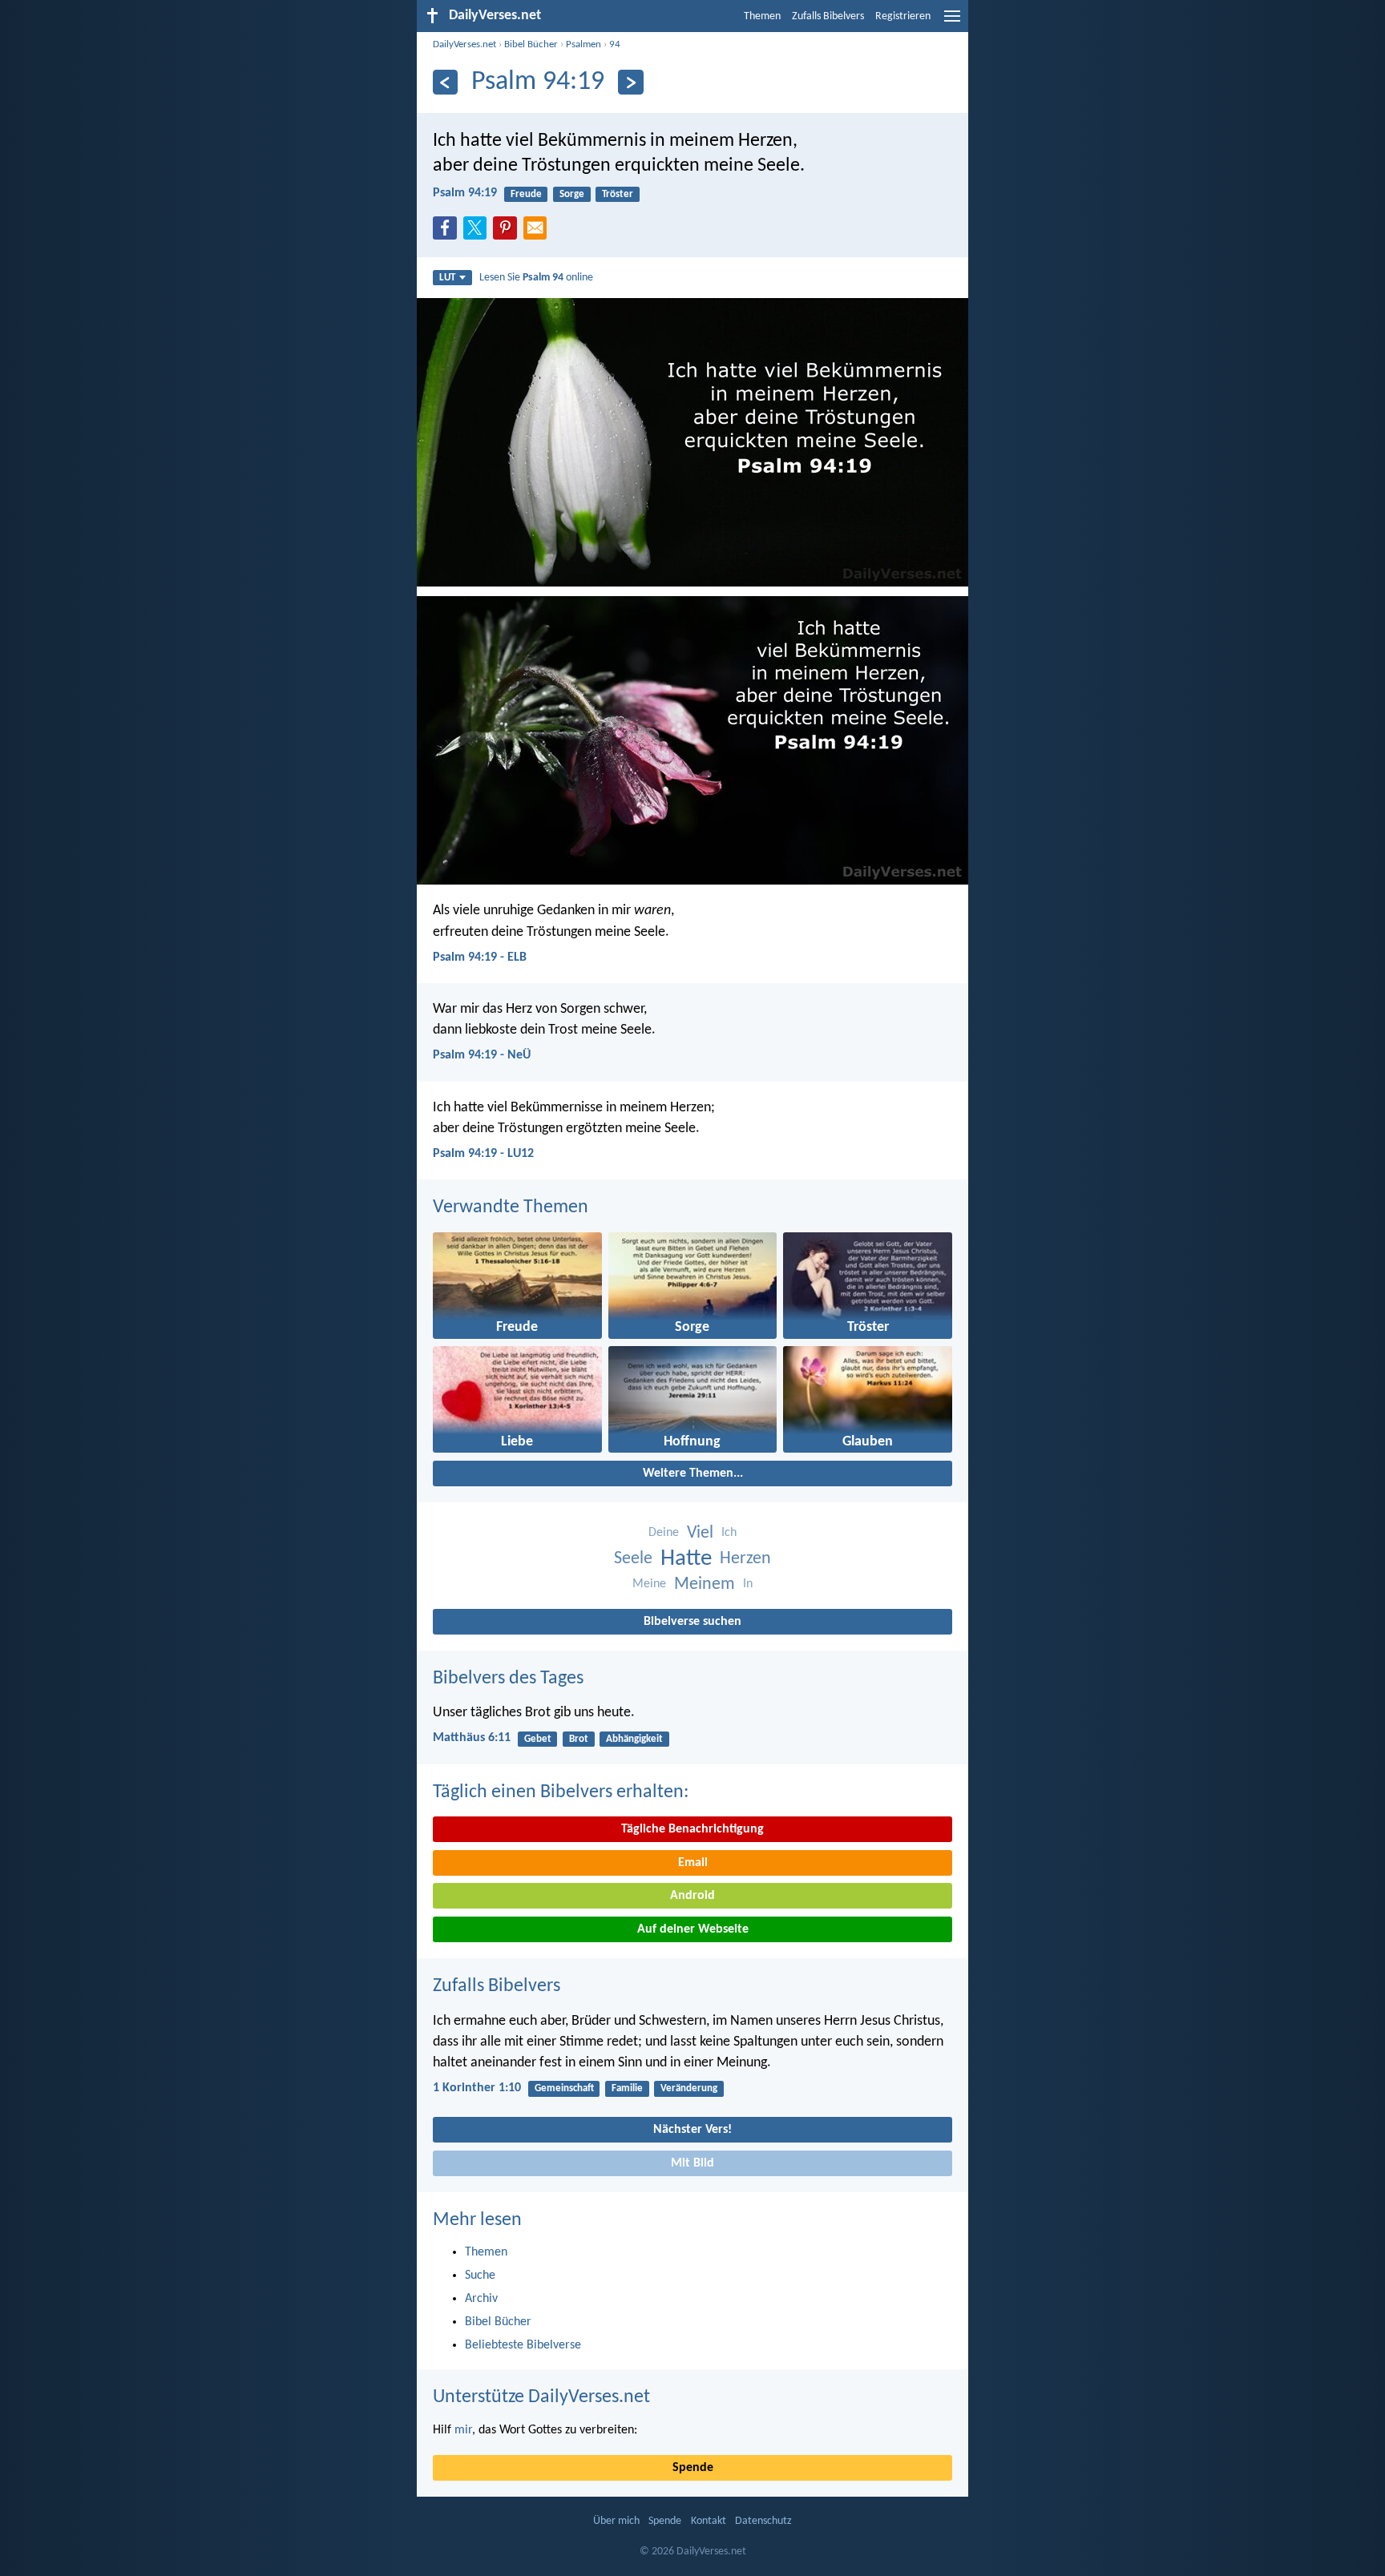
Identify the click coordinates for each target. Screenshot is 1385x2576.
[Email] (539, 232)
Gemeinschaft (564, 2088)
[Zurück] (445, 82)
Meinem (705, 1584)
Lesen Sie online (536, 278)
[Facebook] (448, 232)
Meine (649, 1584)
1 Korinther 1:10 (477, 2088)
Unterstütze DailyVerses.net (541, 2397)
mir (463, 2430)
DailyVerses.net (464, 44)
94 (615, 44)
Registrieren (903, 16)
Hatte (686, 1559)
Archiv (481, 2299)
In (748, 1584)
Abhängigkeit (634, 1739)
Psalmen (583, 44)
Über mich (616, 2521)
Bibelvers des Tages (508, 1679)
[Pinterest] (508, 232)
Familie (627, 2088)
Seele (633, 1559)
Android (692, 1896)
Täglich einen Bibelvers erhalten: (561, 1792)
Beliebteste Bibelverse (523, 2345)
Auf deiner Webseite (693, 1929)
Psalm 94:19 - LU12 (483, 1154)
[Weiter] (630, 82)
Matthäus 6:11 (472, 1738)
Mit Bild (692, 2163)
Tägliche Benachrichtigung (692, 1829)
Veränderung (689, 2088)
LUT (447, 278)
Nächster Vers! (692, 2130)
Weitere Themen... (693, 1473)
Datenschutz (763, 2521)
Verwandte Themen (511, 1207)
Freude (526, 194)
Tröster (618, 194)
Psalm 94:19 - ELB (480, 957)
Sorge (572, 194)
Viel (700, 1533)
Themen (762, 16)
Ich (729, 1533)
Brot (579, 1739)
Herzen (745, 1559)
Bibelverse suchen (692, 1622)
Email (693, 1863)
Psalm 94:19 (465, 193)
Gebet (538, 1739)
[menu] (952, 22)
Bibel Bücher (531, 44)
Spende (693, 2468)
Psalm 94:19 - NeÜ (482, 1055)
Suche (480, 2276)
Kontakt (709, 2521)
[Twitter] (478, 232)
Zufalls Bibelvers (828, 16)
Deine (664, 1533)
